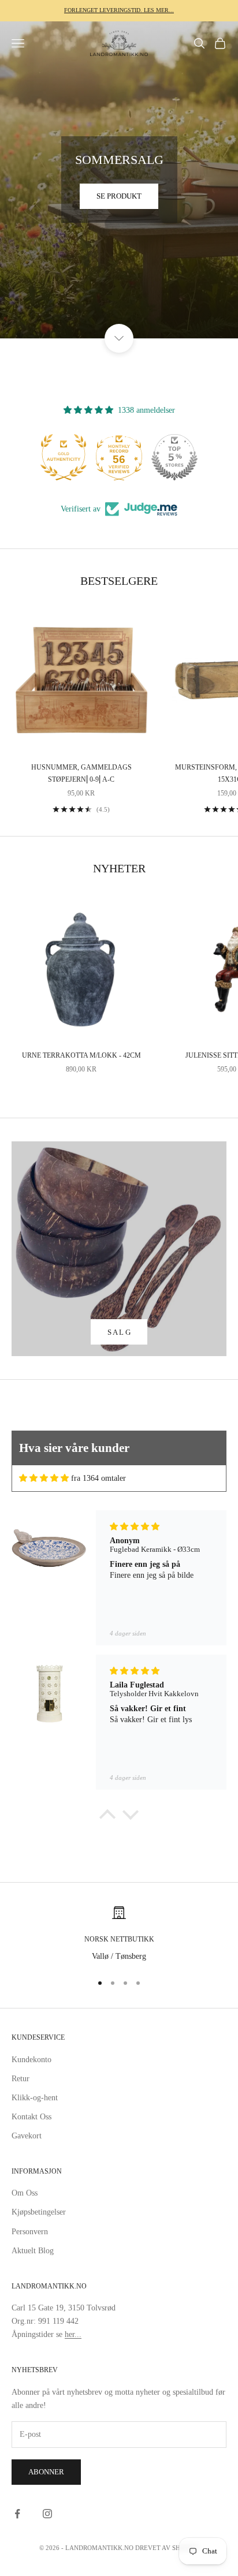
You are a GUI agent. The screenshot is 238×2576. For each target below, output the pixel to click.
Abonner (46, 2472)
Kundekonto (31, 2060)
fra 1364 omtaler (98, 1478)
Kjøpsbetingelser (39, 2212)
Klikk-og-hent (35, 2098)
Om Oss (25, 2193)
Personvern (30, 2232)
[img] (44, 1478)
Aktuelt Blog (33, 2251)
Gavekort (27, 2136)
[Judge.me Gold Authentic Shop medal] (64, 457)
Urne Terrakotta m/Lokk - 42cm (81, 1055)
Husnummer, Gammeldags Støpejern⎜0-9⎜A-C (81, 773)
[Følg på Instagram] (47, 2514)
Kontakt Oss (31, 2117)
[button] (107, 1817)
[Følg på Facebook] (17, 2514)
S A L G (119, 1332)
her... (73, 2334)
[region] (119, 1934)
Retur (21, 2079)
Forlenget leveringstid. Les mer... (119, 10)
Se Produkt (119, 196)
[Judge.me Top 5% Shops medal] (174, 457)
